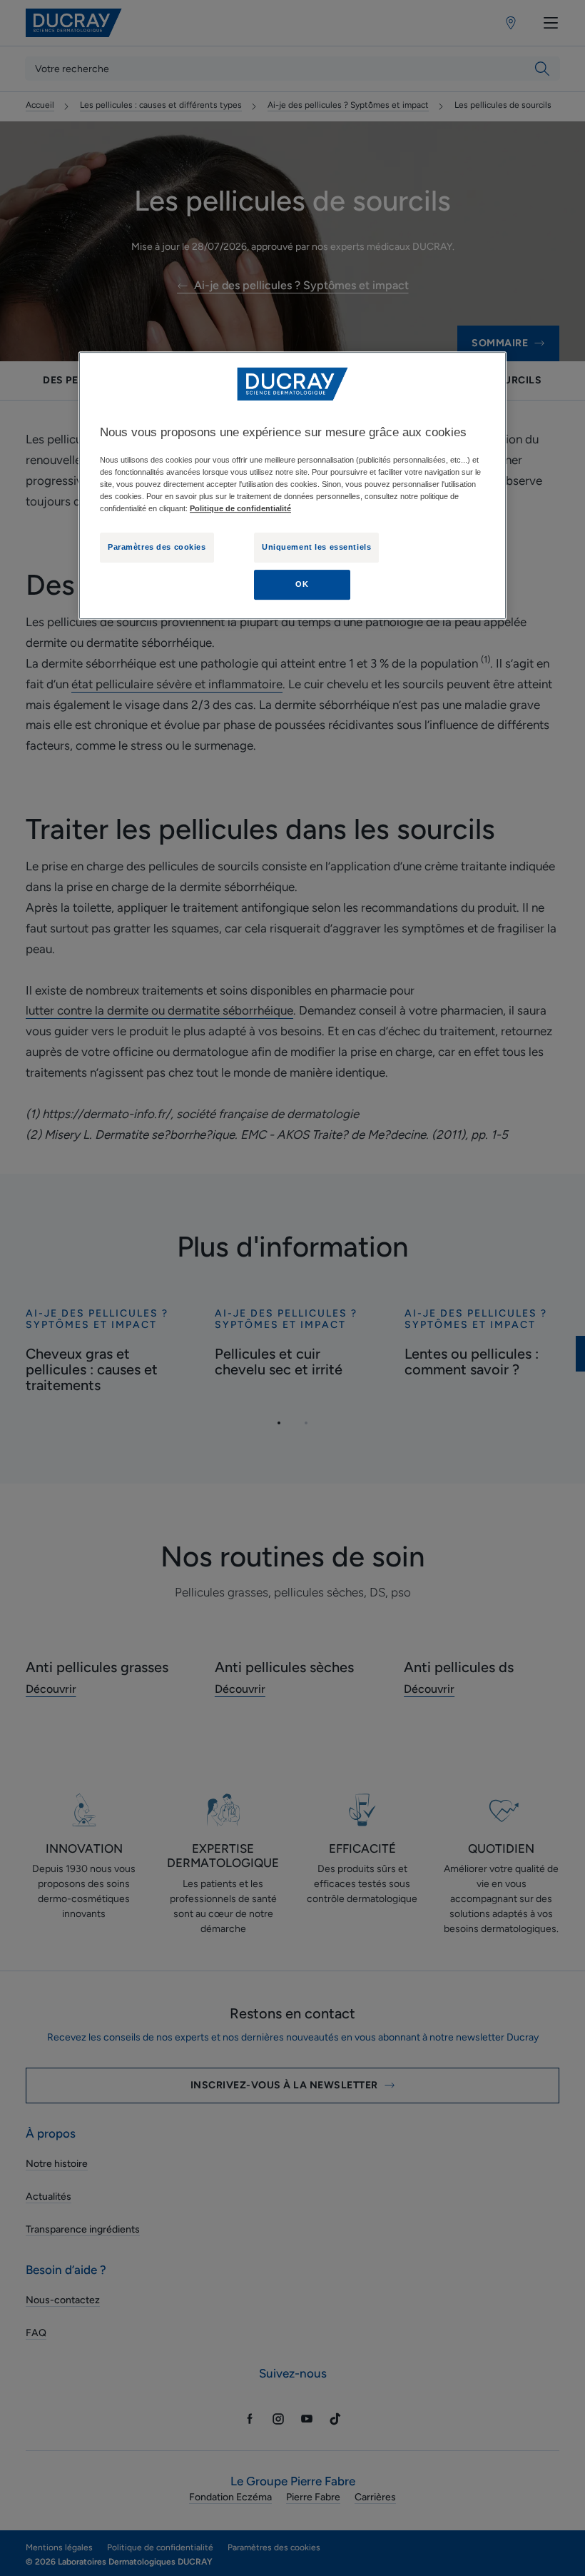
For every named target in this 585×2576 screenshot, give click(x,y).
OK (302, 584)
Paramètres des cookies (157, 547)
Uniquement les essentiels (316, 547)
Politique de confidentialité (240, 508)
